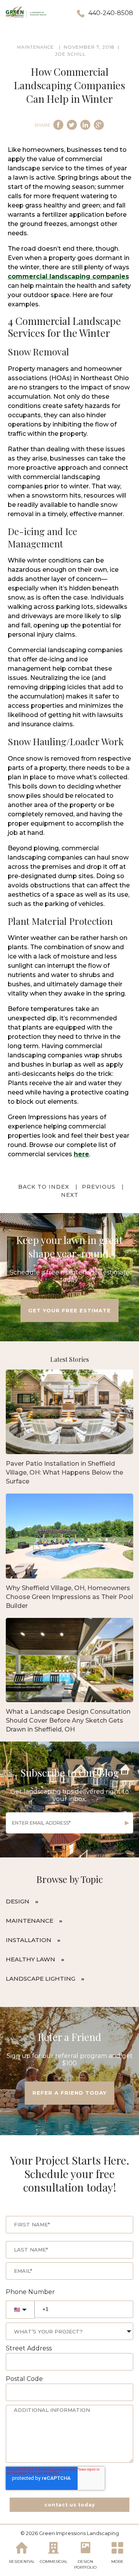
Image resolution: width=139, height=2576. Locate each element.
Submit (127, 1823)
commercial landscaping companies (68, 276)
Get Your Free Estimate (69, 1310)
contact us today (70, 2505)
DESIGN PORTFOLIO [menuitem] (85, 2564)
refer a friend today (69, 2093)
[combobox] (69, 2331)
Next (70, 1195)
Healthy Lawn (31, 1959)
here (81, 1154)
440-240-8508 (111, 13)
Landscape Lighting (41, 1979)
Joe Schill (70, 54)
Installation (29, 1940)
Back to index (44, 1187)
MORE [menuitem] (117, 2562)
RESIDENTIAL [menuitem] (22, 2562)
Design (18, 1901)
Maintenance (30, 1921)
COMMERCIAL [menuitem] (54, 2562)
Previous (99, 1187)
